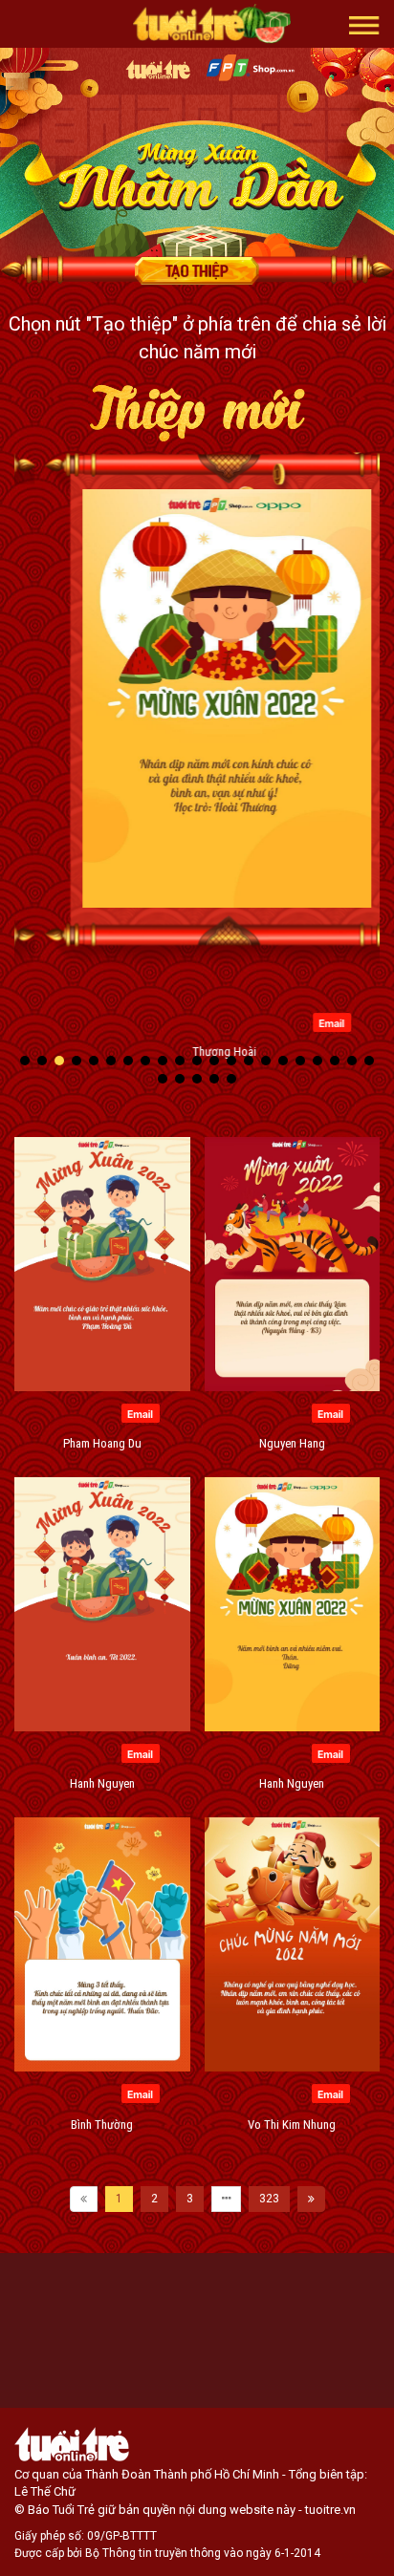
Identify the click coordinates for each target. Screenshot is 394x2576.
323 (269, 2199)
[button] (364, 24)
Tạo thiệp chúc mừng (197, 270)
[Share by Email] (302, 1021)
